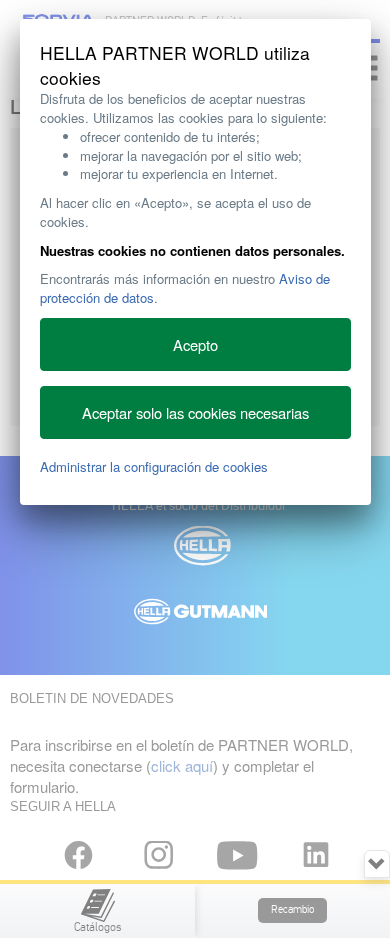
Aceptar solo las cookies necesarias (195, 412)
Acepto (195, 344)
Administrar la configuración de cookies (154, 466)
